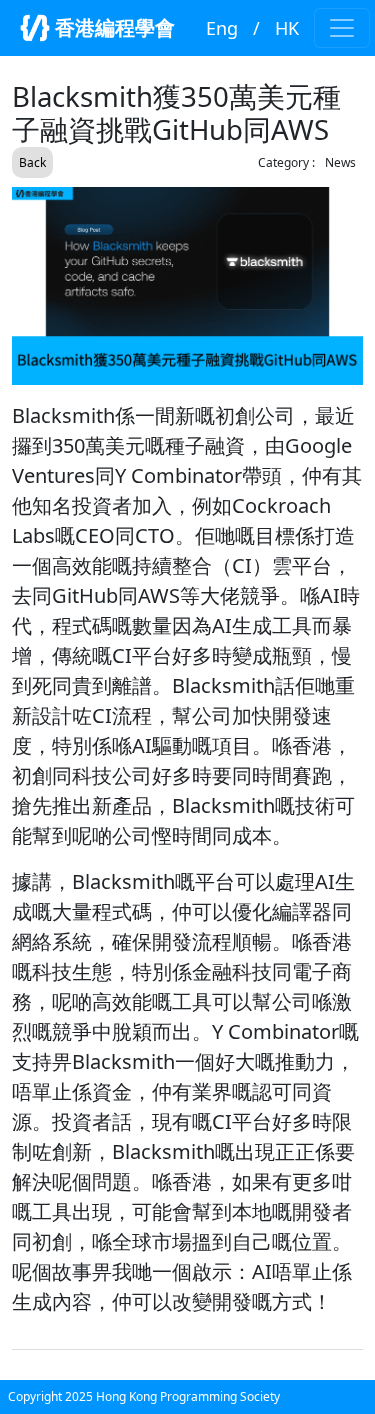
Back (32, 162)
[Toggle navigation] (342, 28)
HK (287, 28)
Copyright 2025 (52, 1396)
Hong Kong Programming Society (188, 1396)
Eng (222, 28)
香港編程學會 (112, 27)
